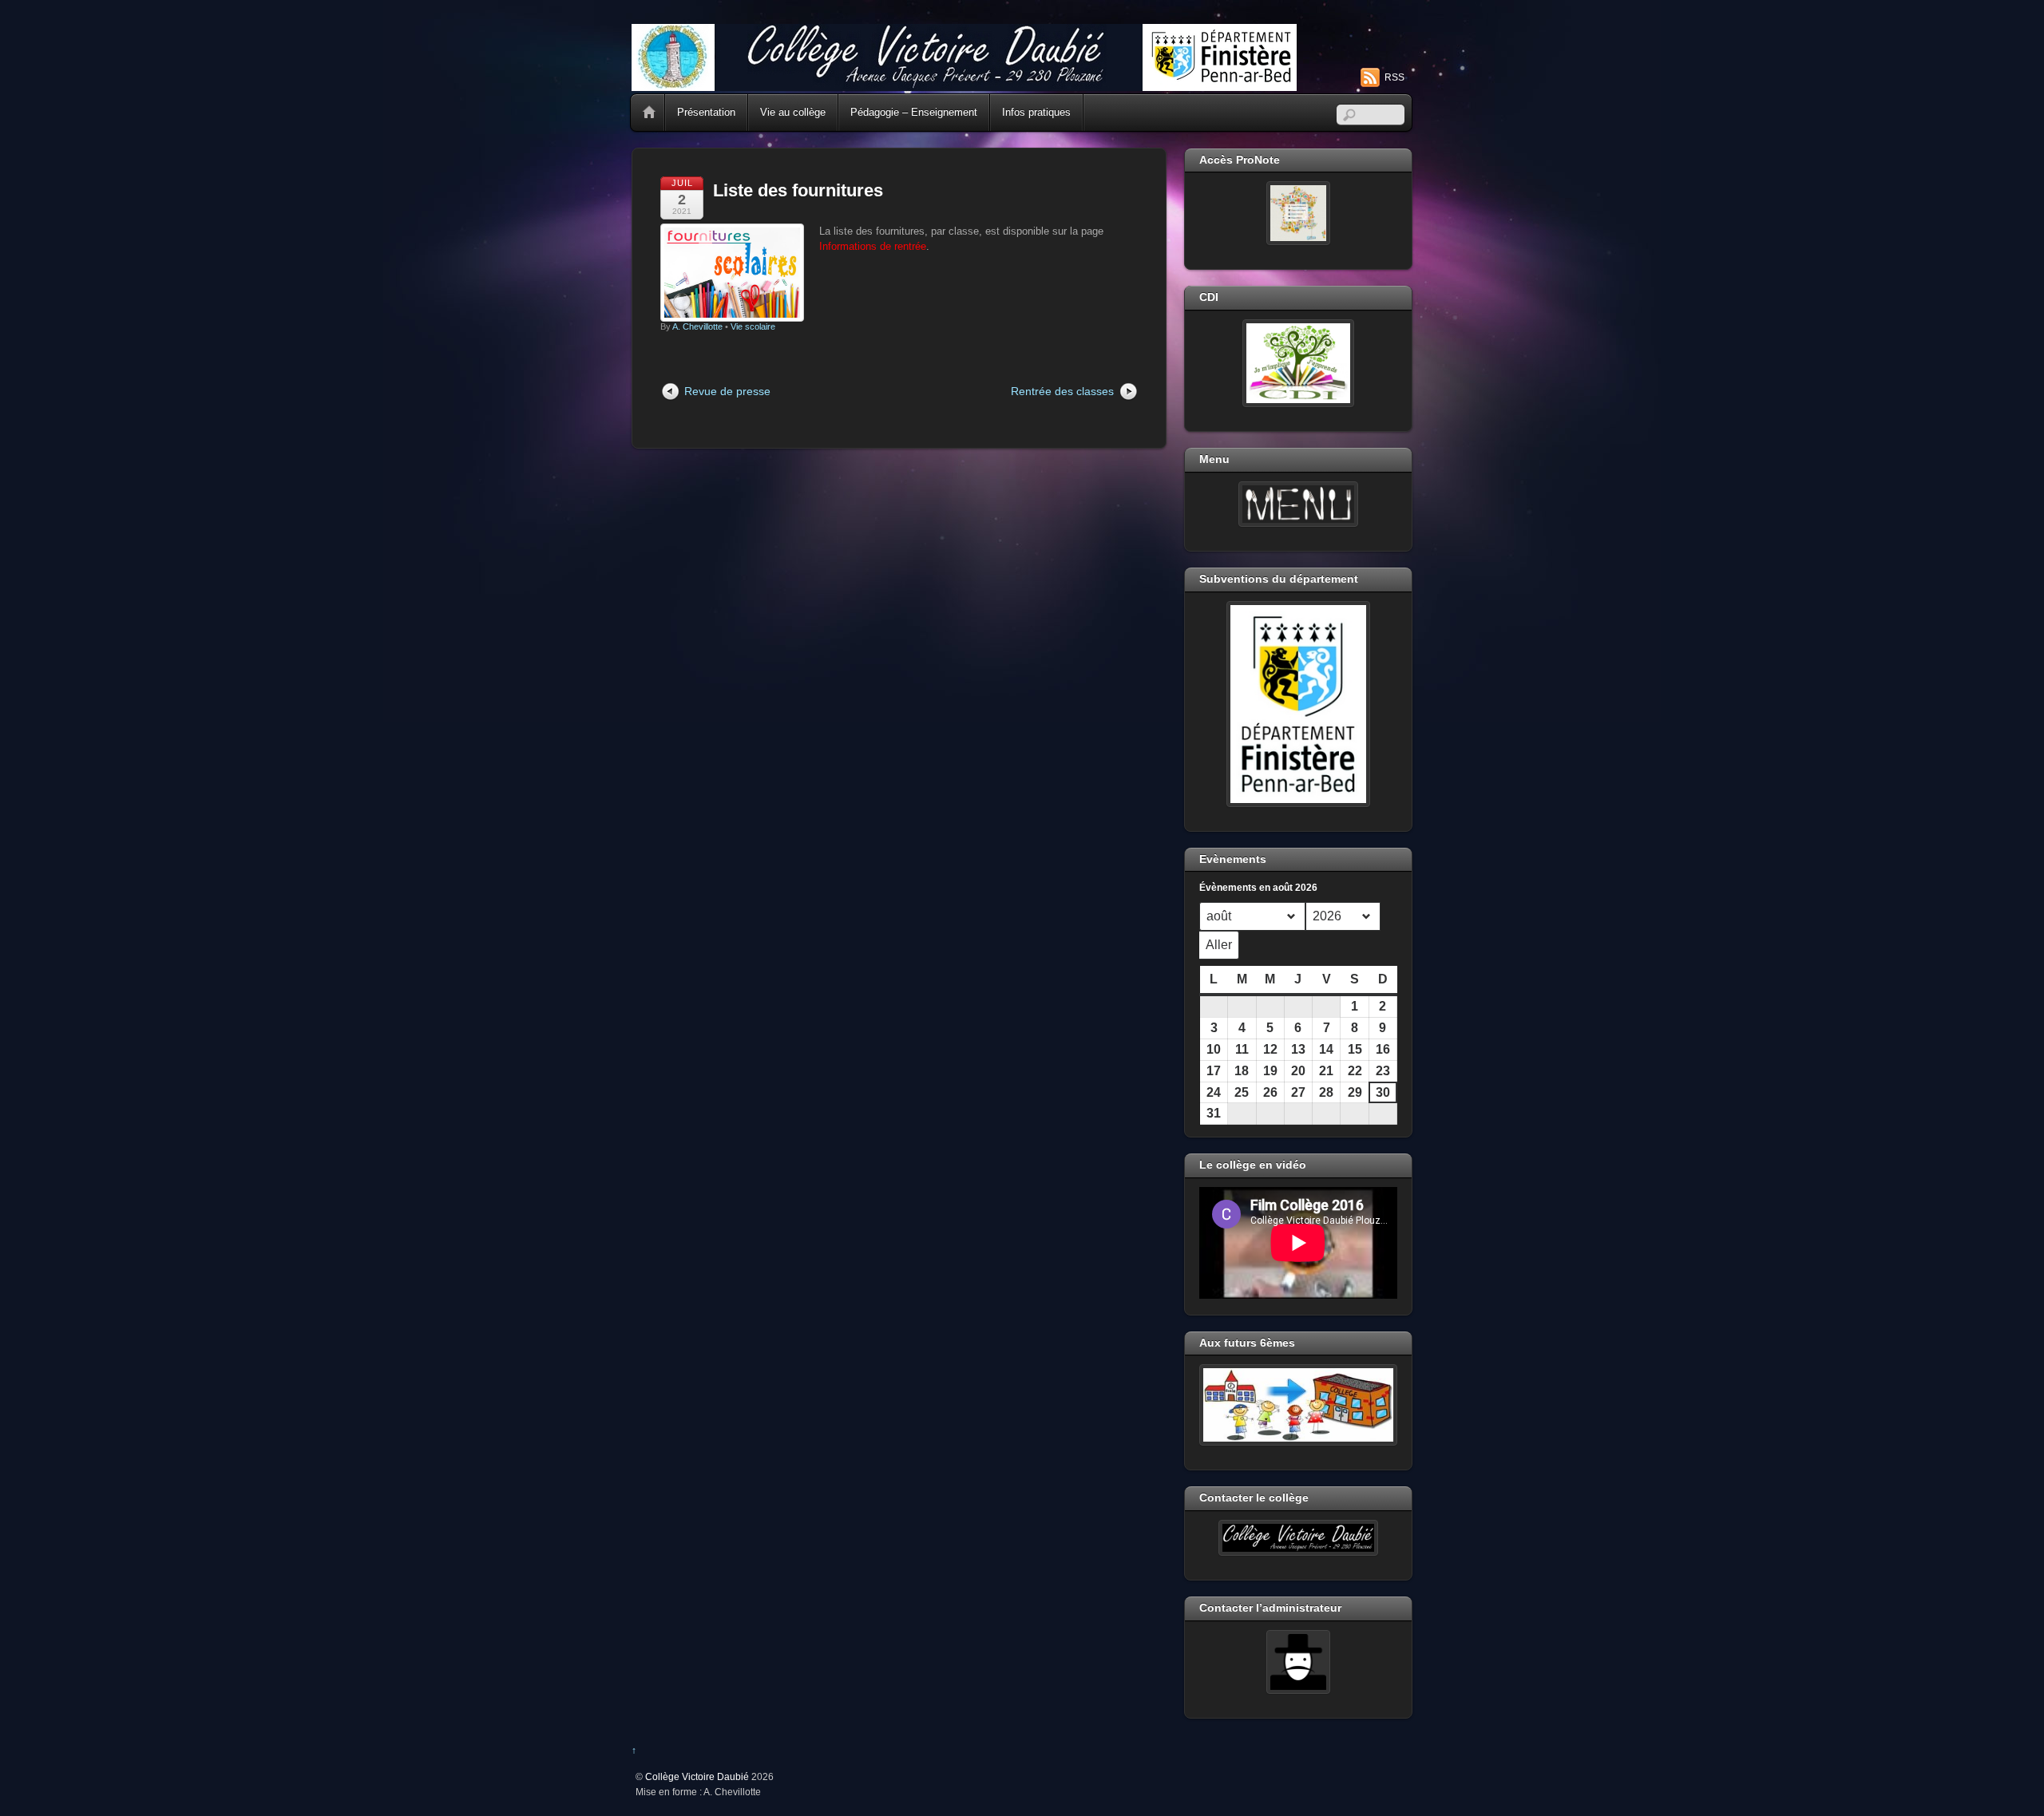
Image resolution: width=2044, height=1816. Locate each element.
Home (649, 113)
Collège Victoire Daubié (697, 1776)
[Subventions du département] (1298, 704)
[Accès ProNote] (1298, 213)
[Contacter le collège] (1298, 1538)
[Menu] (1298, 504)
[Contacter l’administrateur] (1298, 1662)
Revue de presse (727, 391)
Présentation (706, 112)
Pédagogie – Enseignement (914, 112)
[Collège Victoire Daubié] (964, 84)
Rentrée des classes (1062, 391)
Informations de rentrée (873, 246)
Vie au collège (793, 112)
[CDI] (1298, 363)
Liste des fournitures (798, 190)
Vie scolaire (753, 326)
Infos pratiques (1036, 112)
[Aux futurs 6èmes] (1298, 1405)
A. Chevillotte (697, 326)
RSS (1394, 77)
